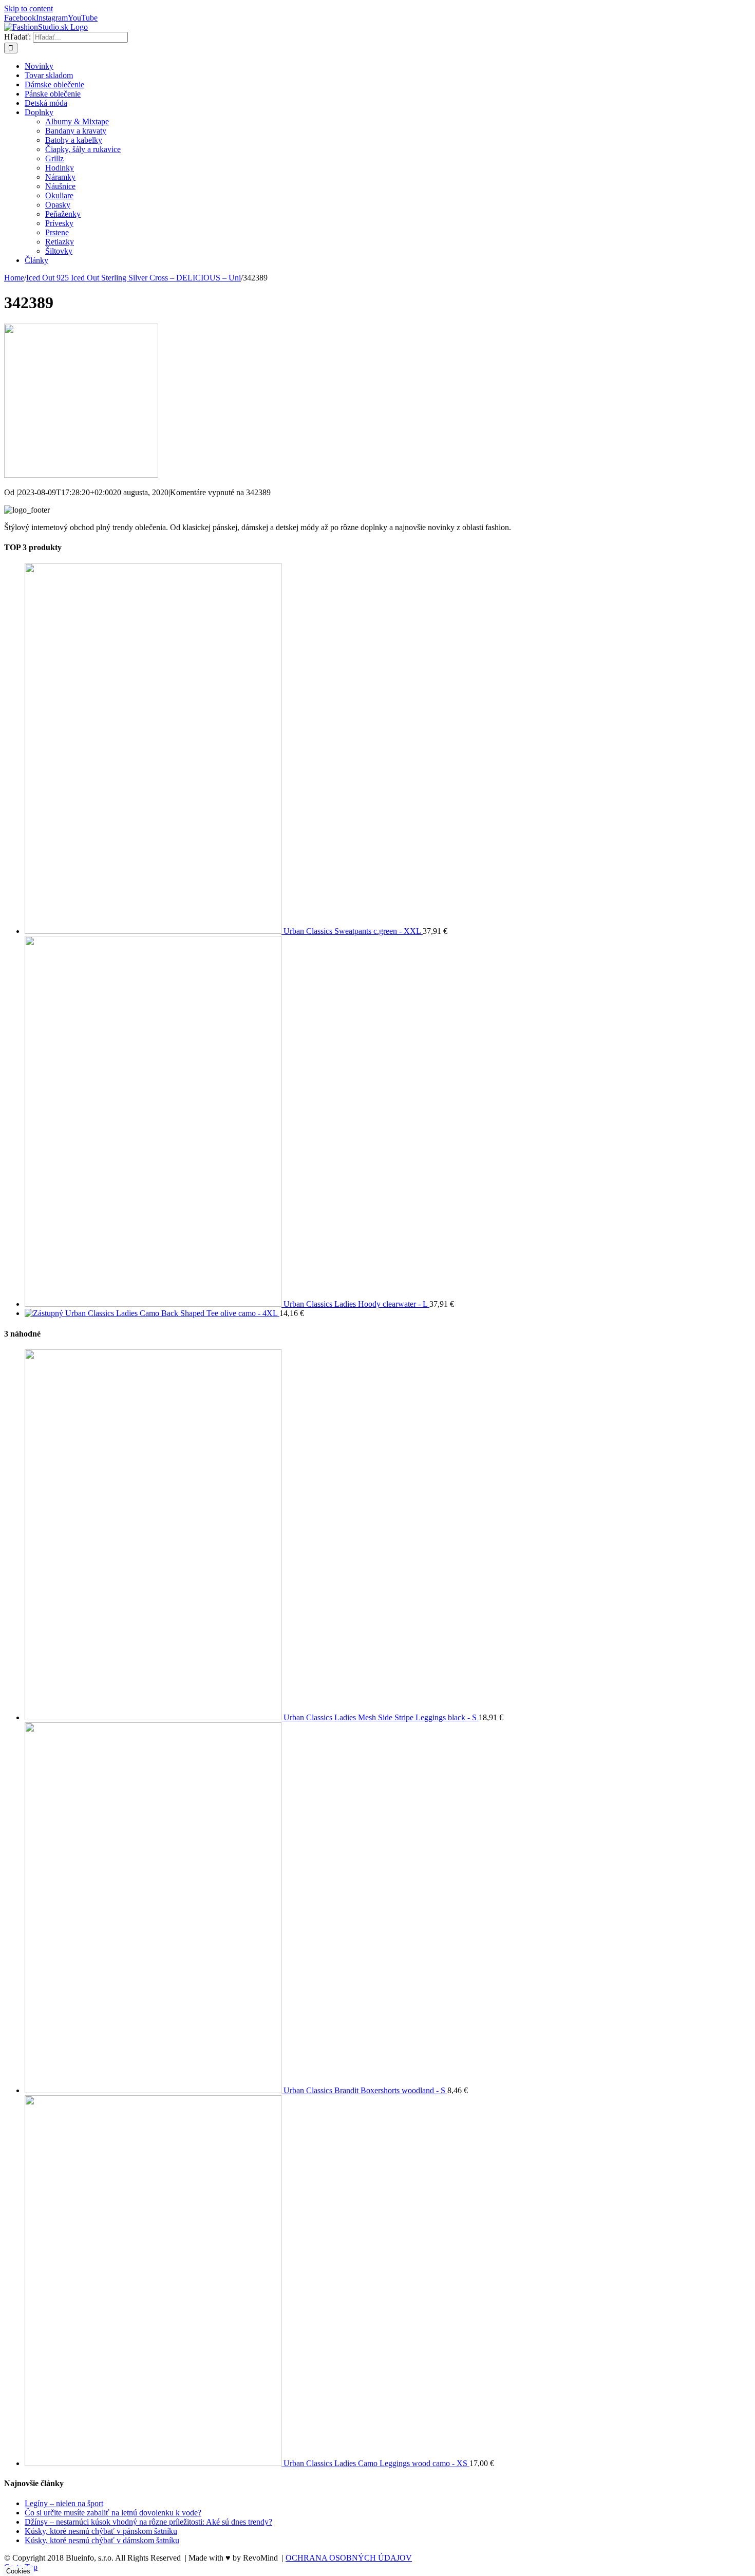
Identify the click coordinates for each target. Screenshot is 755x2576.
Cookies (18, 2571)
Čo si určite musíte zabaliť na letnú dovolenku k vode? (113, 2513)
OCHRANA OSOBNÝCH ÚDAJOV (349, 2558)
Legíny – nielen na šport (64, 2503)
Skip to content (29, 8)
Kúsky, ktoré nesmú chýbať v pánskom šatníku (101, 2531)
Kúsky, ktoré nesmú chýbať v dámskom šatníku (102, 2540)
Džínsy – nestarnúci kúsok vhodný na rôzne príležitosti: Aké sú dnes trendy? (148, 2522)
